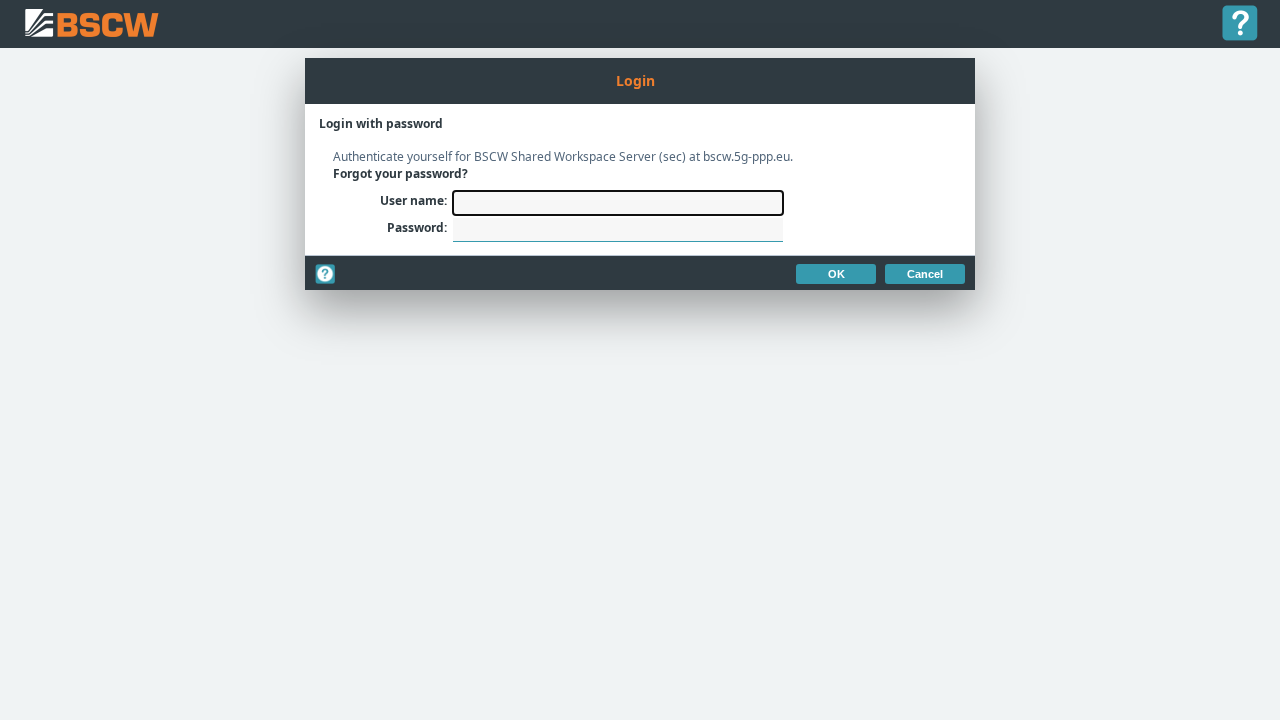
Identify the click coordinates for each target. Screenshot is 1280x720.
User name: (413, 200)
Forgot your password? (400, 173)
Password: (417, 227)
